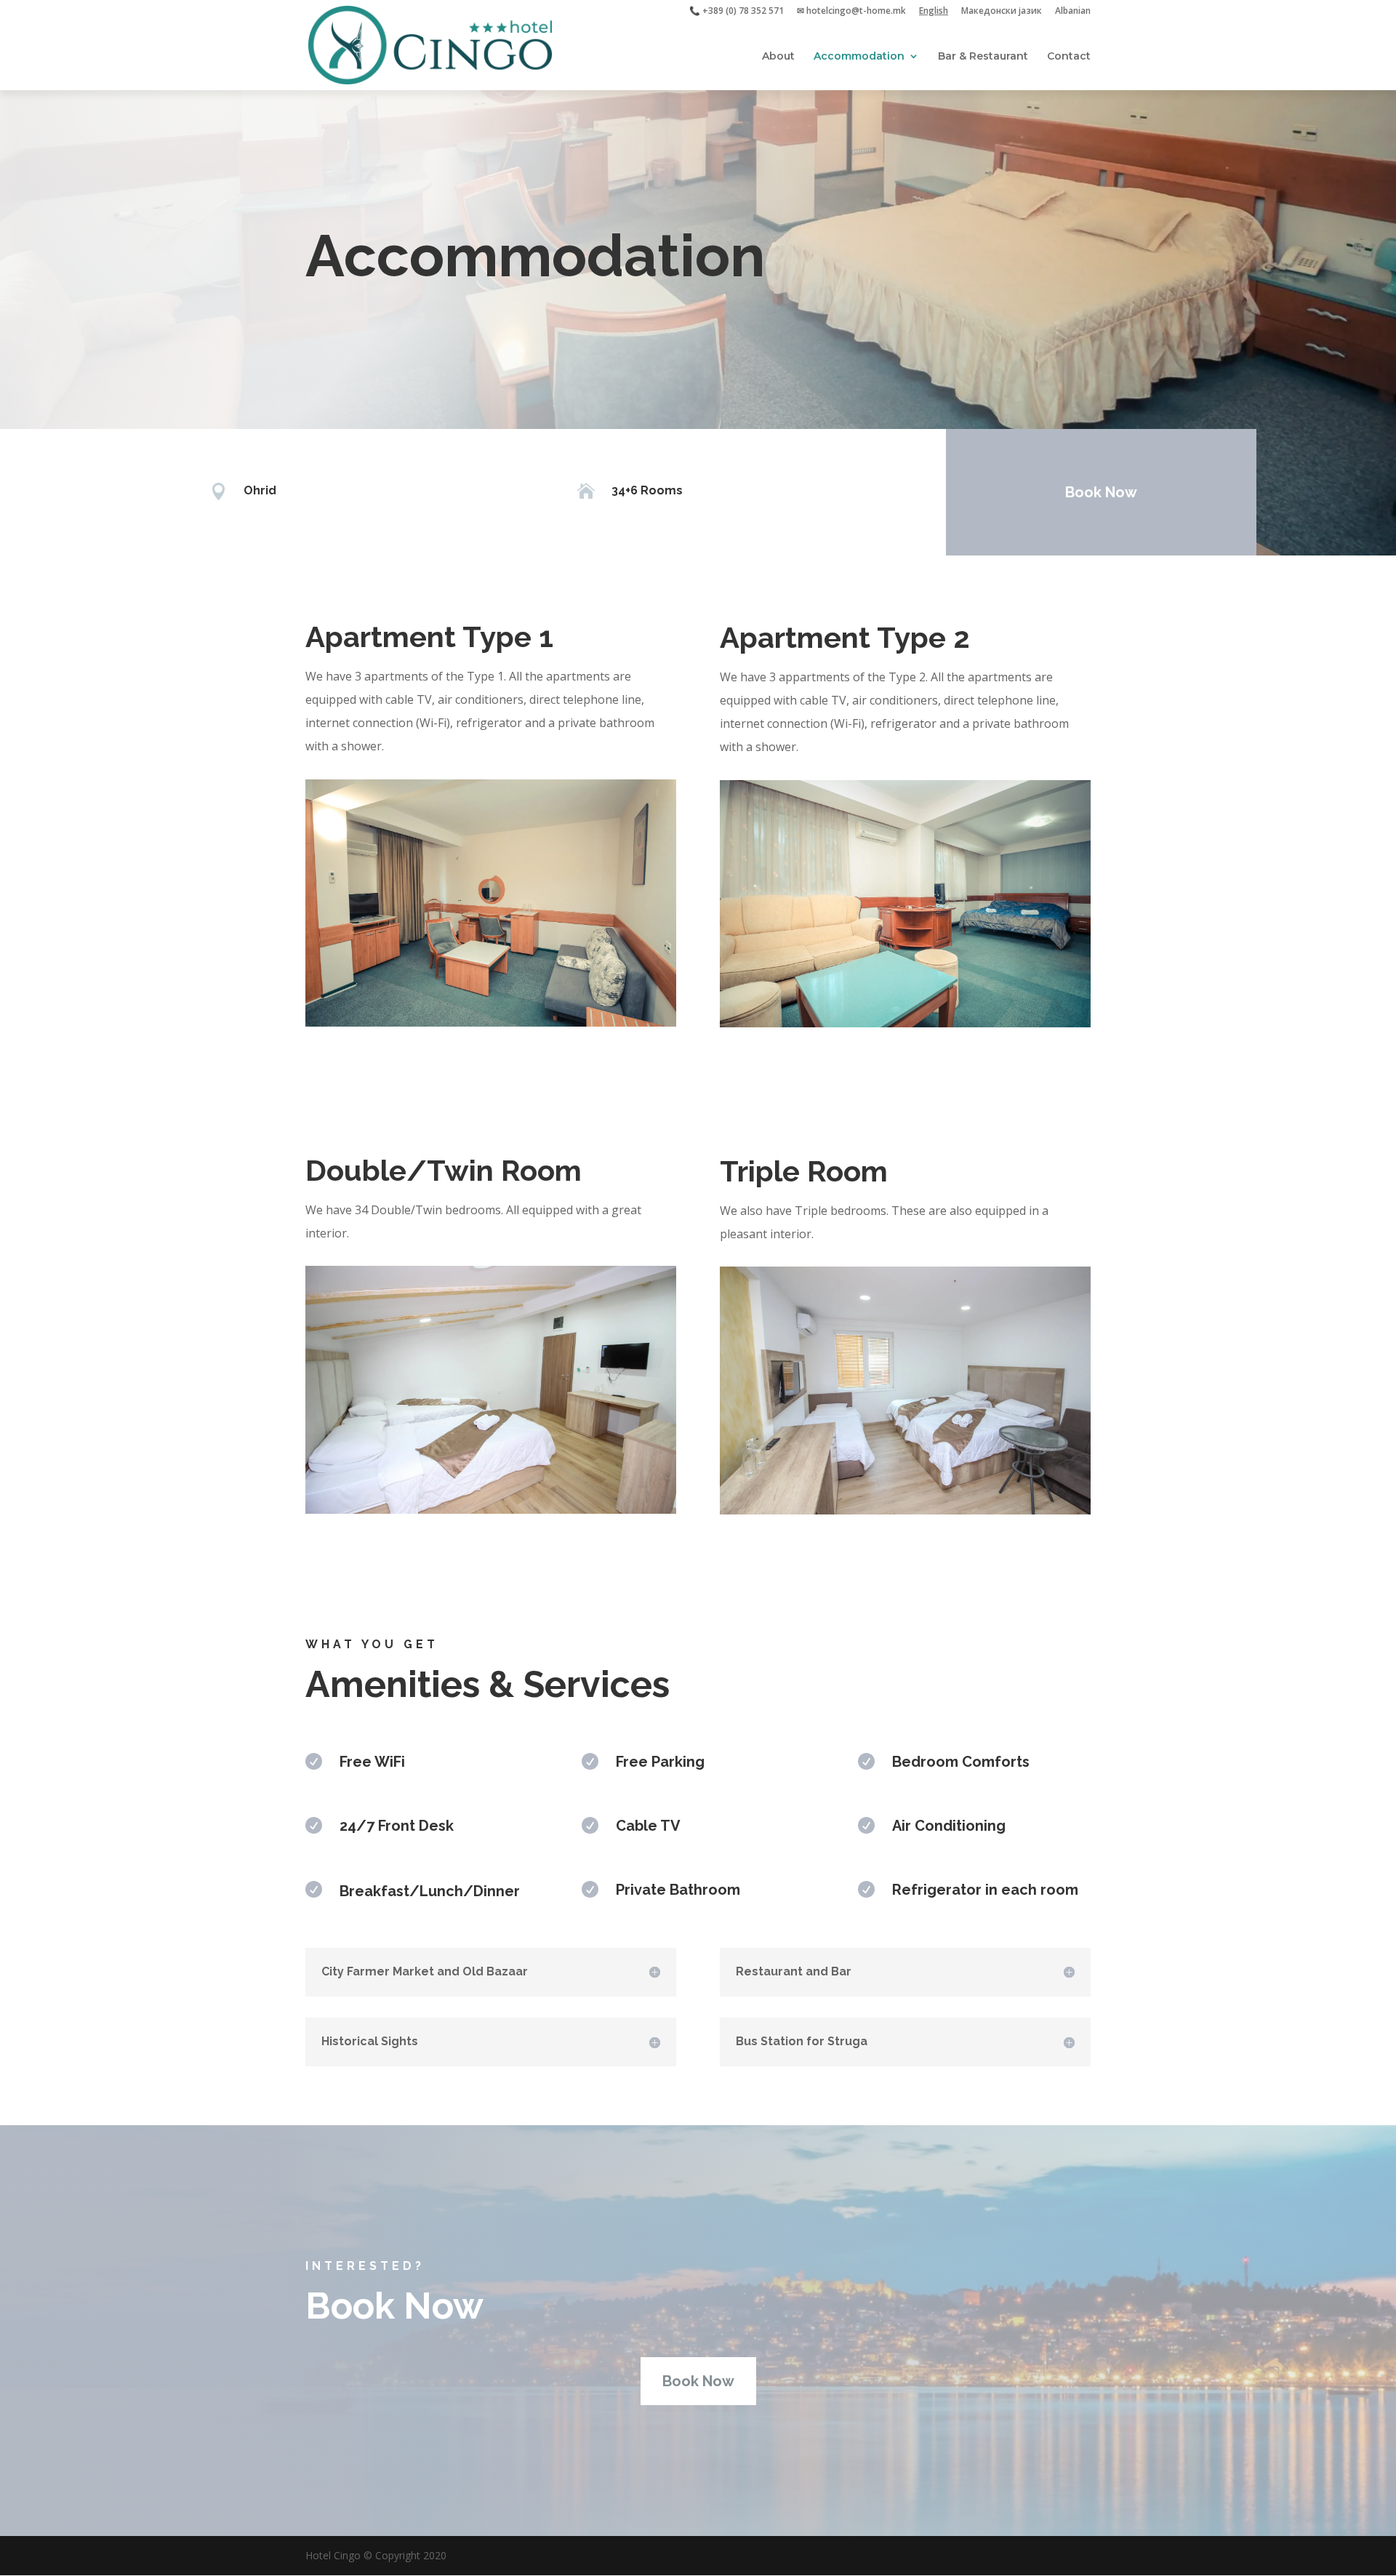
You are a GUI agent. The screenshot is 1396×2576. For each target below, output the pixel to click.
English (934, 12)
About (778, 57)
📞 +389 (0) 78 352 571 (737, 12)
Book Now (1101, 492)
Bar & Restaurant (983, 57)
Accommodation (859, 57)
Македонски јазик (1002, 12)
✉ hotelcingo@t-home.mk (851, 12)
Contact (1069, 57)
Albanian (1073, 12)
